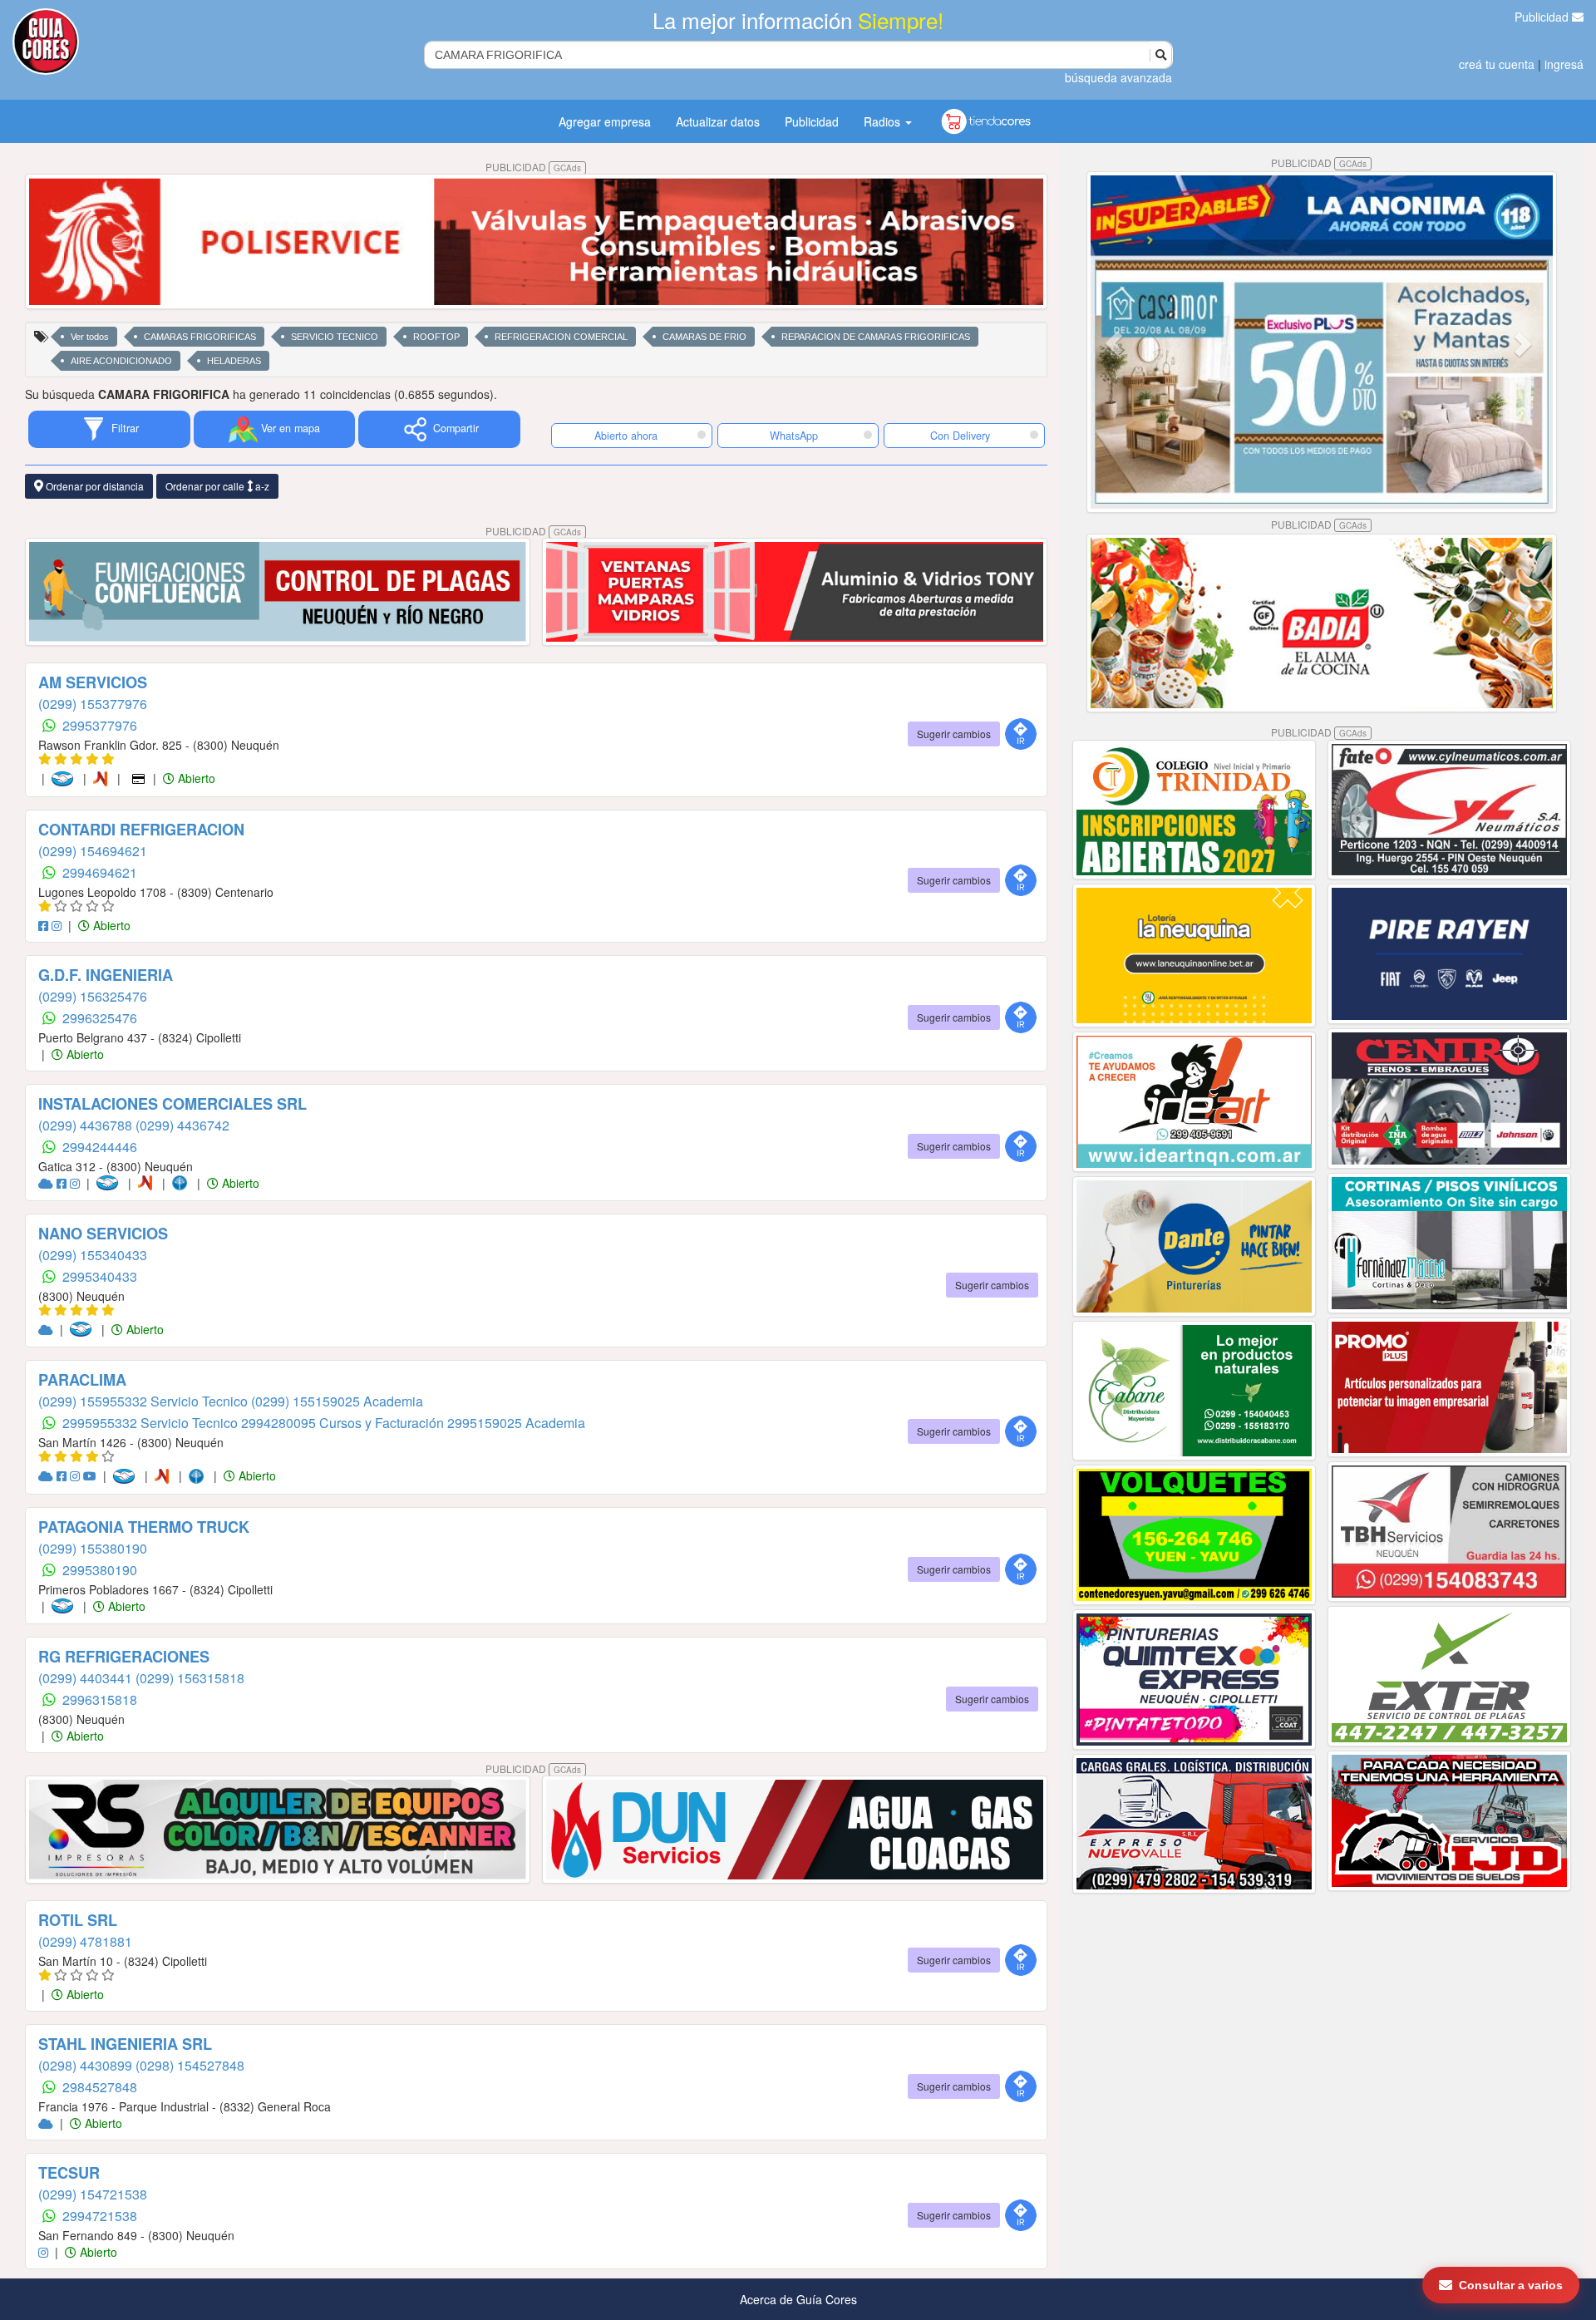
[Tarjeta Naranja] (103, 778)
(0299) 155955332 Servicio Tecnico (145, 1401)
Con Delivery (960, 436)
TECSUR (69, 2173)
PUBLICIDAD (533, 167)
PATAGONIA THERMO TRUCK (144, 1527)
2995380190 (100, 1570)
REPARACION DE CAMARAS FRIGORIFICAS (876, 337)
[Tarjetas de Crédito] (140, 778)
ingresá (1564, 64)
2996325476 (100, 1018)
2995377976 (100, 725)
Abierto (195, 778)
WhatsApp (794, 436)
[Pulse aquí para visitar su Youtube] (91, 1475)
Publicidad (1543, 17)
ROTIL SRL (78, 1920)
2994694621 (100, 872)
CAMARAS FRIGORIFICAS (200, 337)
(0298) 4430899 (87, 2065)
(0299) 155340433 (93, 1255)
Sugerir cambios (954, 734)
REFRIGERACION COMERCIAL (561, 337)
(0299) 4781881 (85, 1941)
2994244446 (100, 1147)
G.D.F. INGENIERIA (106, 975)
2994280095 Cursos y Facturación (344, 1423)
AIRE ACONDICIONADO (121, 361)
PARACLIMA (82, 1380)
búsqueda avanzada (1118, 77)
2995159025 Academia (516, 1423)
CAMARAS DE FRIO (704, 337)
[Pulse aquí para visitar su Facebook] (45, 925)
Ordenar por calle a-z (217, 486)
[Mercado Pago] (66, 778)
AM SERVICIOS (93, 682)
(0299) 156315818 (190, 1678)
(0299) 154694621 (93, 851)
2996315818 (100, 1699)
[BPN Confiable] (183, 1183)
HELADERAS (234, 361)
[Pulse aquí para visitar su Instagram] (58, 925)
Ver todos (90, 337)
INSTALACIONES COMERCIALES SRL (172, 1104)
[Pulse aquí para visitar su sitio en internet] (47, 1183)
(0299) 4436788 (87, 1125)
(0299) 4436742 (182, 1125)
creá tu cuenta (1497, 64)
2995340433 (100, 1276)
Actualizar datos (718, 121)
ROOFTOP (436, 337)
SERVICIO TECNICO (335, 337)
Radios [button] (884, 121)
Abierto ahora (628, 436)
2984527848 (100, 2087)
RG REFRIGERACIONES (124, 1657)
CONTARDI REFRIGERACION (141, 830)
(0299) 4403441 (87, 1678)
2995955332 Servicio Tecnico (152, 1423)
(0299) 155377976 (93, 704)
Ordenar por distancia (94, 486)
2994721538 (100, 2216)
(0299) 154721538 (93, 2194)
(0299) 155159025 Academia (337, 1401)
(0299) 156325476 (93, 996)
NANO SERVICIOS (103, 1234)
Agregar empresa (605, 121)
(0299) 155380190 (93, 1548)
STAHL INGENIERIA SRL (125, 2044)
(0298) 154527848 (190, 2065)
